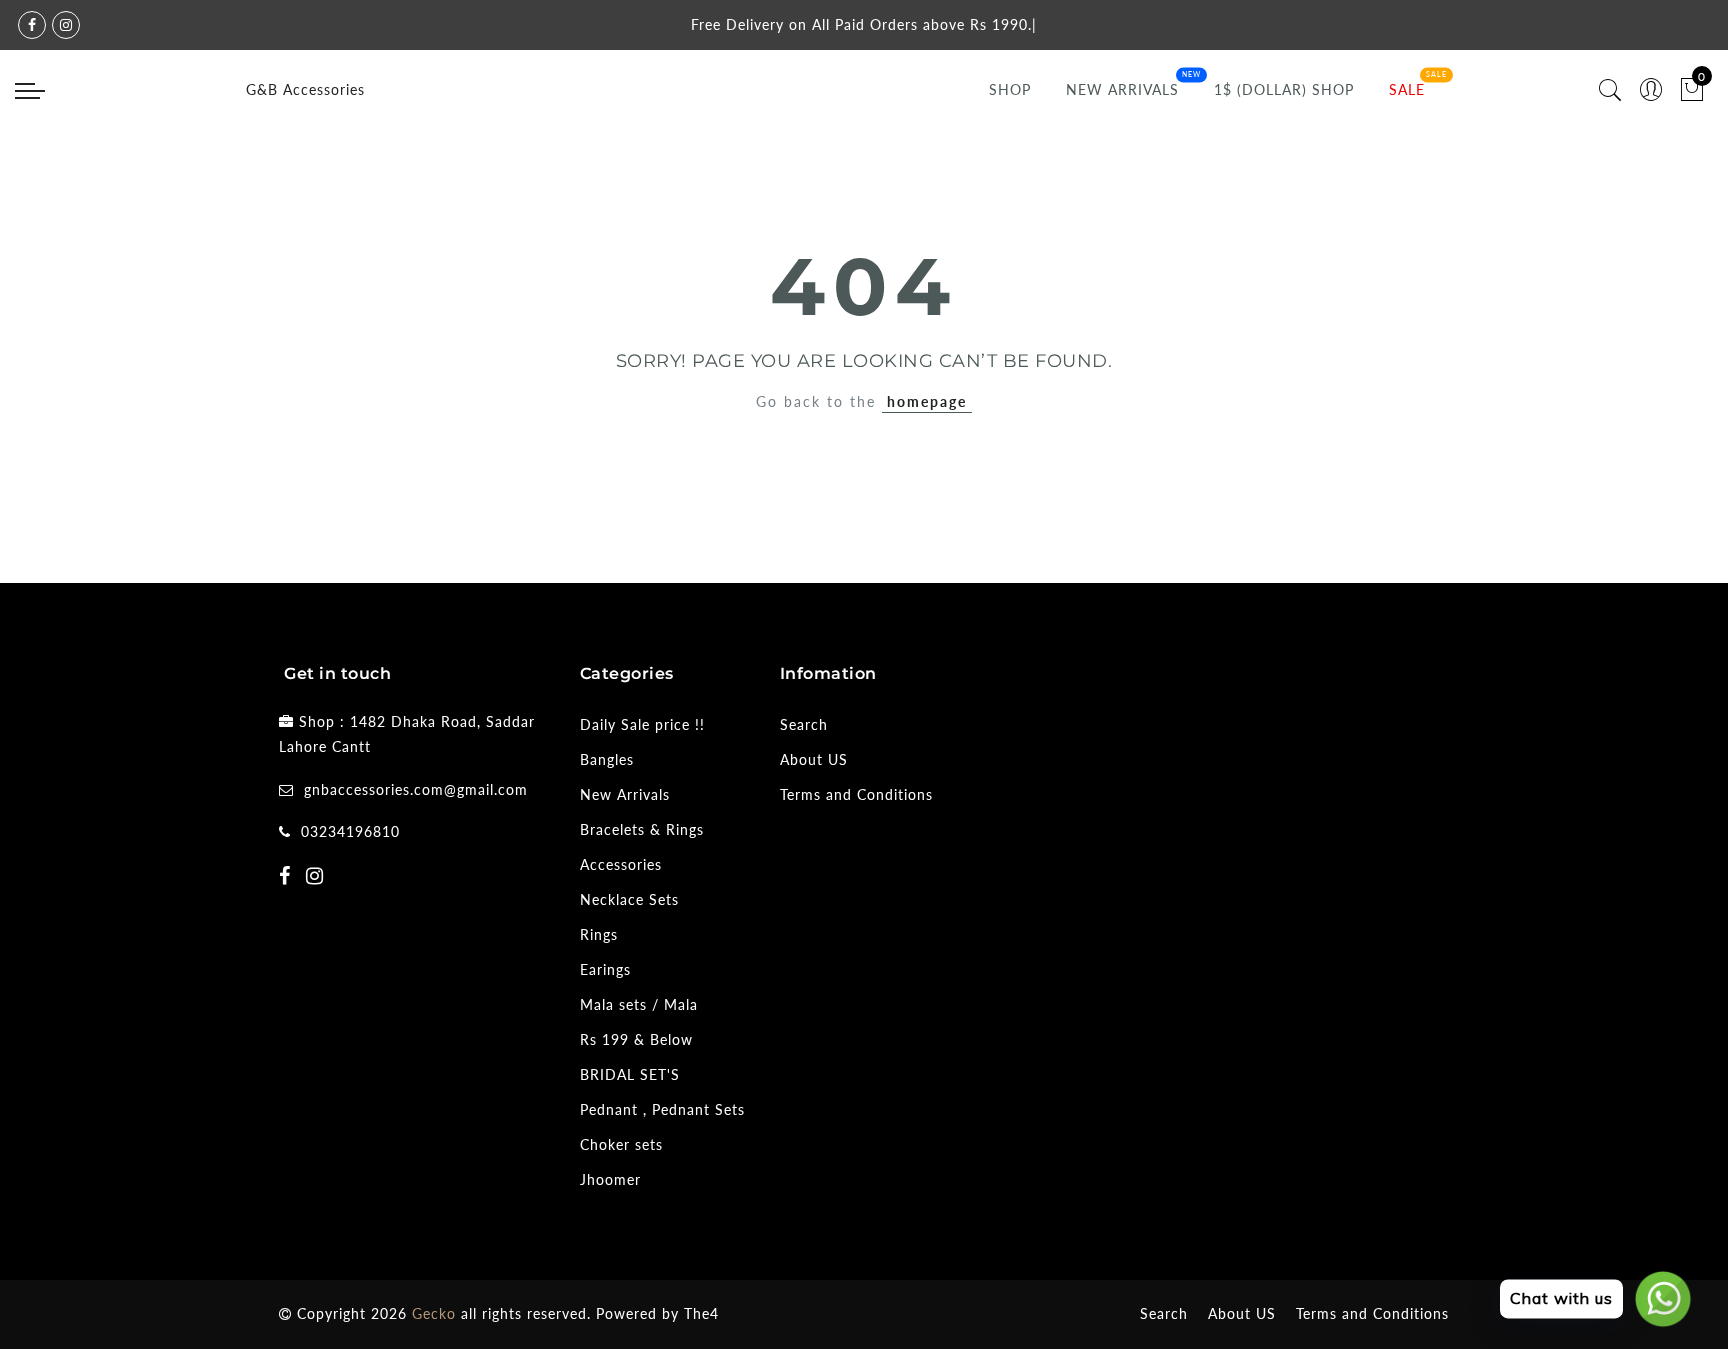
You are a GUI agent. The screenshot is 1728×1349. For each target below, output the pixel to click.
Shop (1010, 89)
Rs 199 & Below (636, 1039)
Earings (605, 969)
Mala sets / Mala (639, 1004)
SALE (1407, 89)
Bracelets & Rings (642, 829)
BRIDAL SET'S (630, 1074)
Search (804, 724)
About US (814, 759)
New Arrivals (1122, 89)
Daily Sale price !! (642, 724)
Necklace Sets (629, 899)
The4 (701, 1313)
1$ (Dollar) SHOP (1284, 89)
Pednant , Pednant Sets (662, 1109)
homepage (927, 401)
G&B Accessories (305, 89)
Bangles (607, 759)
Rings (599, 934)
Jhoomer (610, 1179)
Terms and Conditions (856, 794)
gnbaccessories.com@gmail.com (416, 789)
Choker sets (621, 1144)
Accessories (621, 864)
